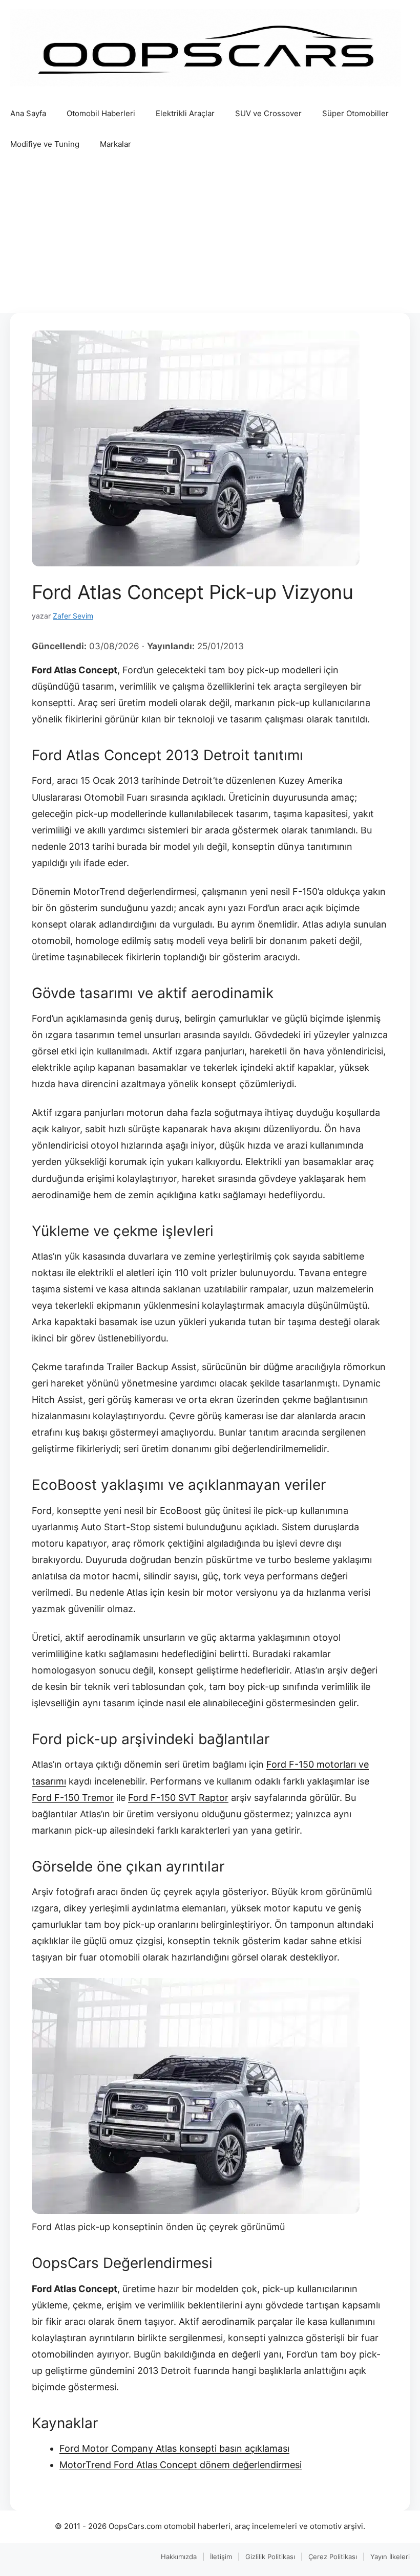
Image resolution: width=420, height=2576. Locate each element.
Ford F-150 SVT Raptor (178, 1798)
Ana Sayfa (28, 113)
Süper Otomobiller (355, 113)
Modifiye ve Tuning (45, 144)
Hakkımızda (179, 2557)
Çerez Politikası (333, 2557)
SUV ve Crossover (268, 113)
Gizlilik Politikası (270, 2557)
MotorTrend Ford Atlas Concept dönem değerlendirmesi (181, 2465)
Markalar (115, 144)
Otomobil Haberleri (101, 113)
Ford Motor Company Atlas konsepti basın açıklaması (174, 2448)
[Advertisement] (210, 236)
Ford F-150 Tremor (73, 1798)
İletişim (221, 2557)
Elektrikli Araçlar (185, 113)
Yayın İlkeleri (390, 2557)
